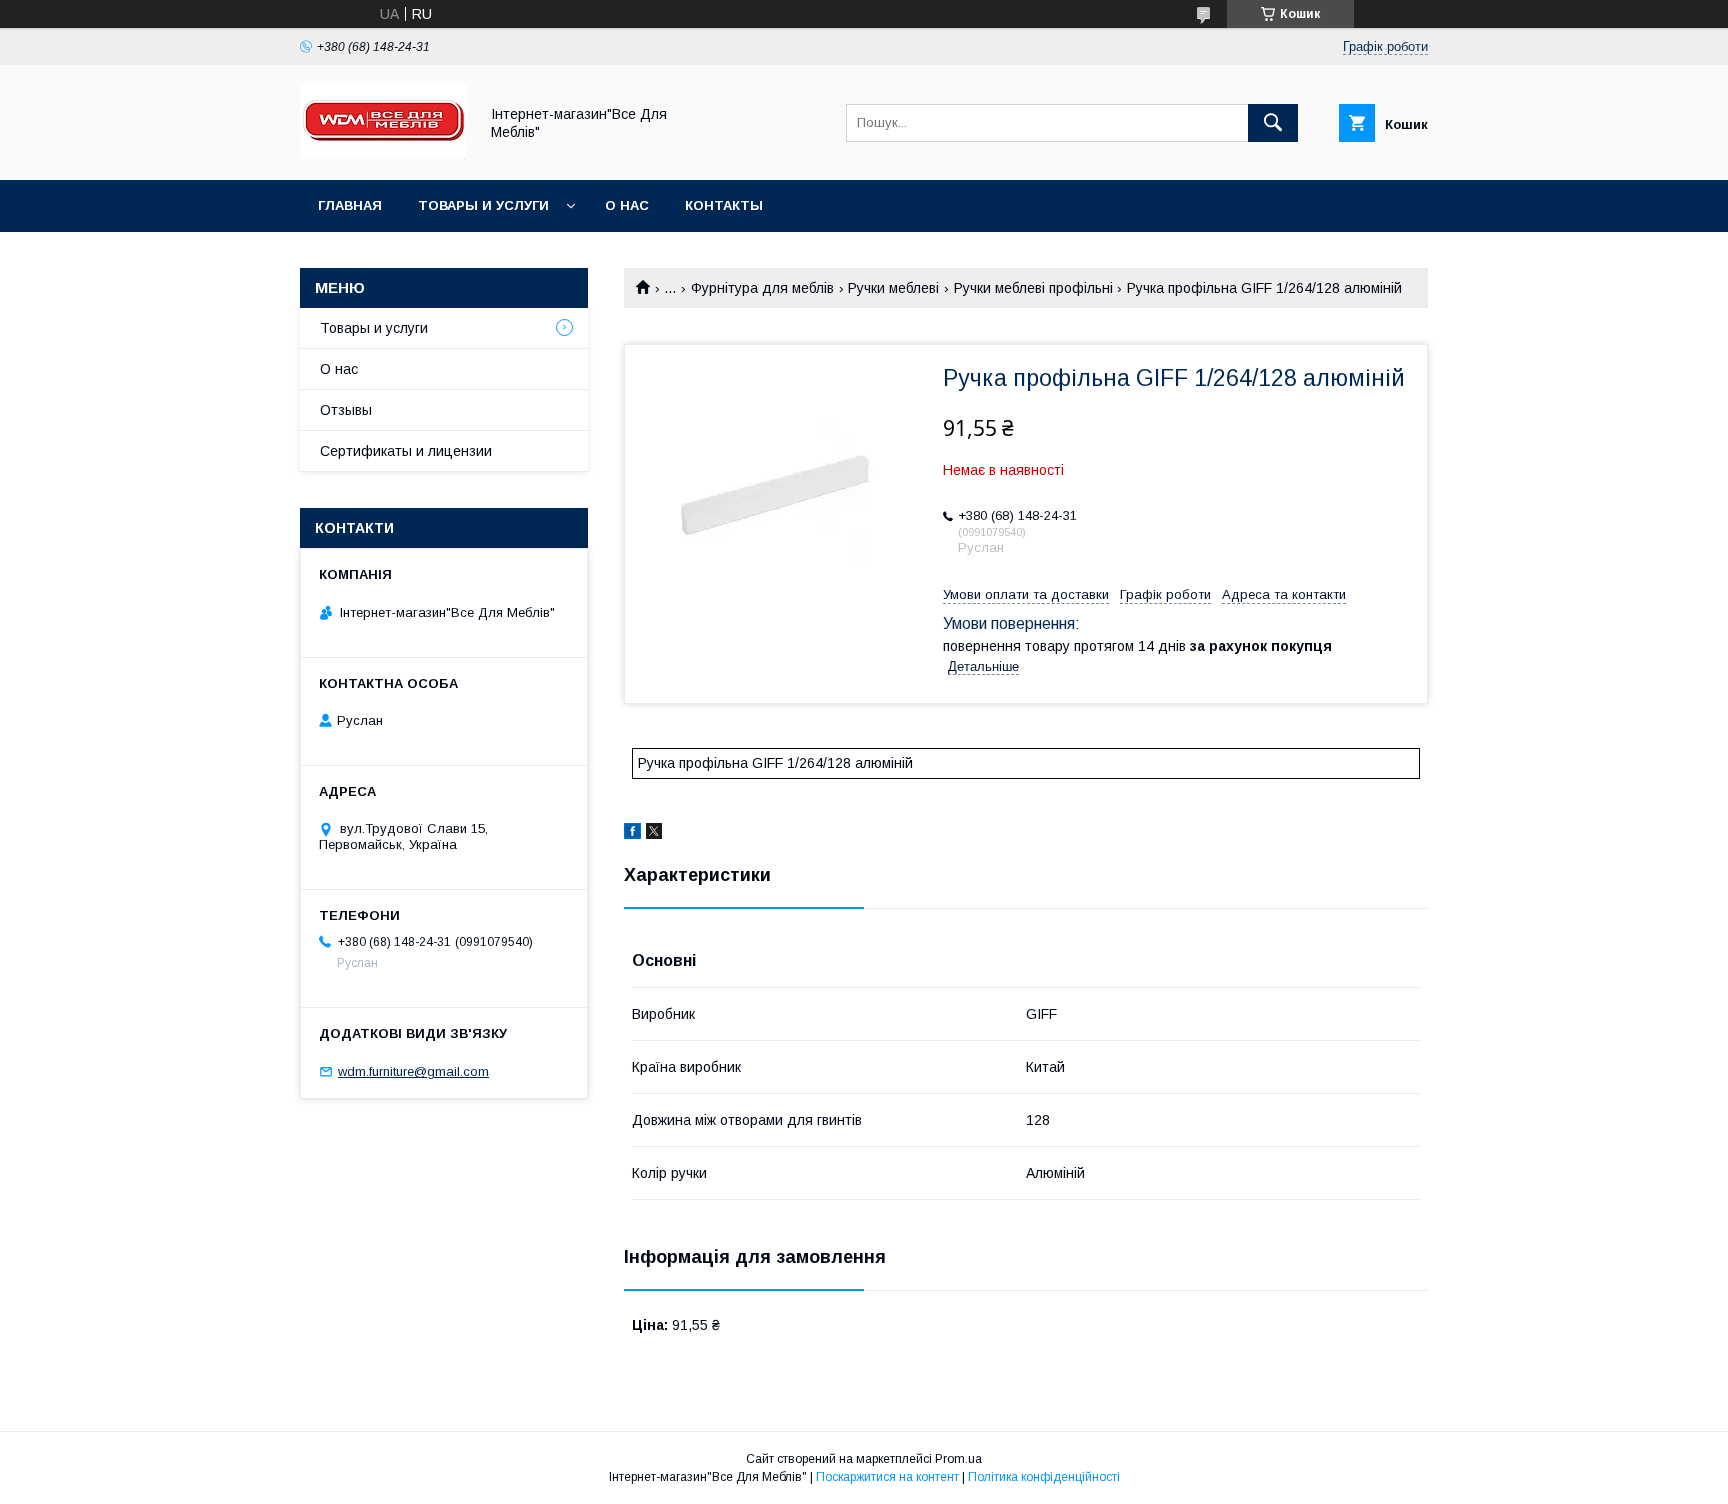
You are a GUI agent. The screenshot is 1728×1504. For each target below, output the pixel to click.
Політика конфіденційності (1044, 1477)
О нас (627, 205)
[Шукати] (1273, 123)
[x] (654, 834)
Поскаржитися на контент (887, 1477)
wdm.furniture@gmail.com (413, 1071)
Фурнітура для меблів (762, 288)
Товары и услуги (483, 205)
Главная (350, 205)
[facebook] (632, 834)
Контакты (724, 205)
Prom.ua (958, 1459)
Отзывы (346, 410)
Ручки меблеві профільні (1033, 288)
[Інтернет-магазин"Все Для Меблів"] (383, 154)
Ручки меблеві (893, 288)
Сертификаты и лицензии (406, 451)
